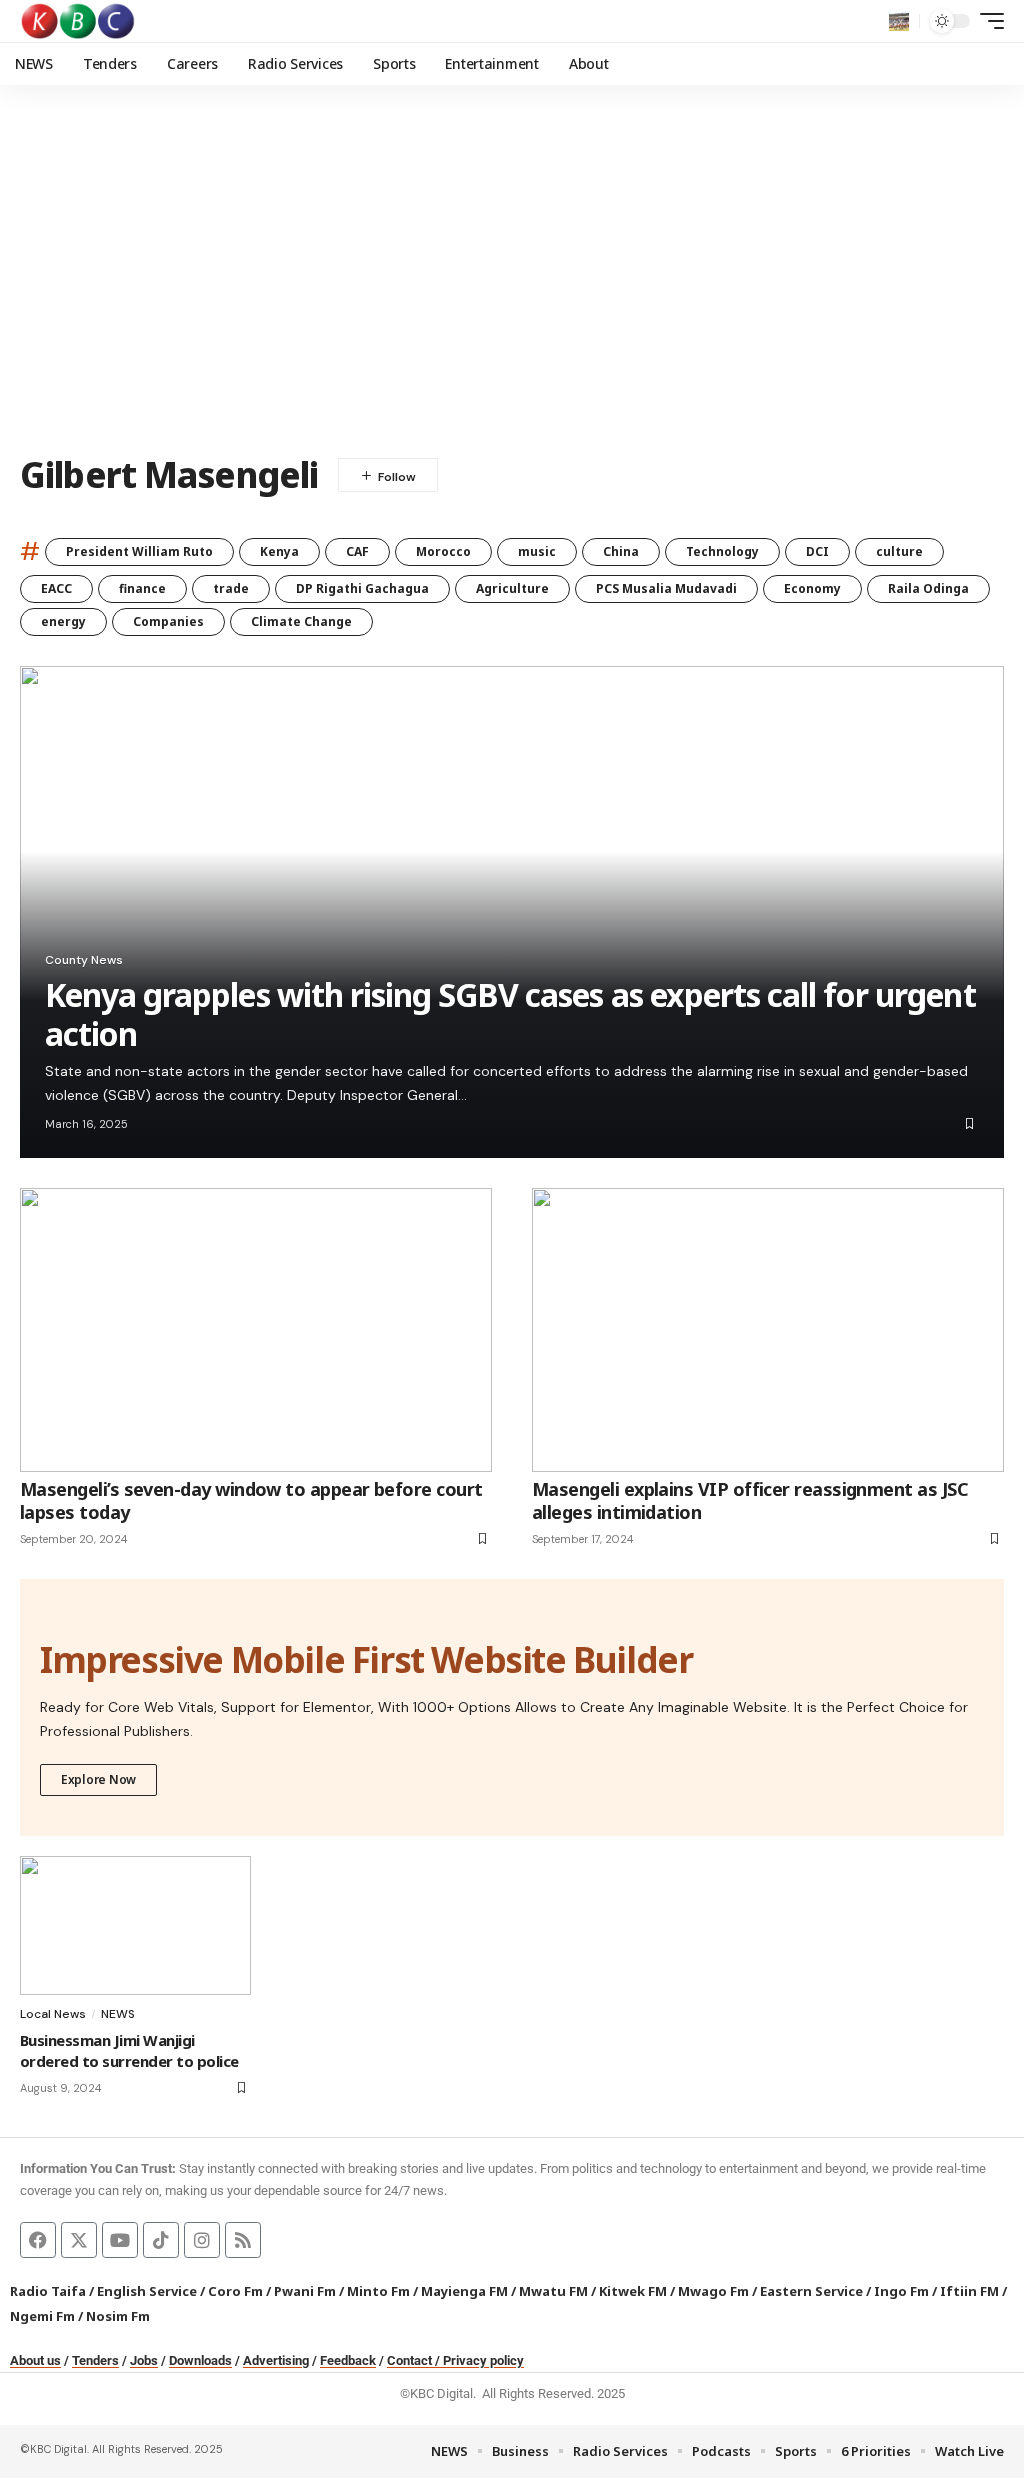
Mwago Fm (713, 2291)
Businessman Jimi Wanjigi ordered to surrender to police (129, 2050)
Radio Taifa (48, 2291)
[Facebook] (38, 2240)
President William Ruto (139, 551)
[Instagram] (202, 2240)
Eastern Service (811, 2291)
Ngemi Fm (42, 2316)
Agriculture (512, 588)
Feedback (348, 2360)
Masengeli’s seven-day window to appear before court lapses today (251, 1500)
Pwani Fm (305, 2291)
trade (231, 588)
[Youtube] (120, 2240)
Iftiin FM (969, 2291)
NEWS (118, 2014)
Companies (168, 621)
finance (142, 588)
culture (899, 551)
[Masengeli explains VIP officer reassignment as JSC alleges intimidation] (768, 1329)
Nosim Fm (116, 2316)
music (537, 551)
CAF (357, 551)
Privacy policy (483, 2360)
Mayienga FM (464, 2291)
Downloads (200, 2360)
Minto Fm (378, 2291)
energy (63, 621)
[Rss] (243, 2240)
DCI (817, 551)
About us (35, 2360)
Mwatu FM (553, 2291)
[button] (899, 21)
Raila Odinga (928, 588)
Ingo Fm (901, 2291)
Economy (812, 588)
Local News (53, 2014)
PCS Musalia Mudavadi (666, 588)
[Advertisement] (512, 285)
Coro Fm (235, 2291)
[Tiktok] (161, 2240)
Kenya (279, 551)
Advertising (276, 2360)
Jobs (144, 2360)
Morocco (443, 551)
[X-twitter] (79, 2240)
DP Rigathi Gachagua (362, 588)
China (621, 551)
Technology (722, 551)
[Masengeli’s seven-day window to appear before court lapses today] (256, 1329)
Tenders (95, 2360)
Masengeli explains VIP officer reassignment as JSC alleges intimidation (750, 1500)
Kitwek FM (633, 2291)
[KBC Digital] (78, 21)
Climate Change (301, 621)
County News (84, 960)
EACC (56, 588)
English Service (147, 2291)
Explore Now (98, 1779)
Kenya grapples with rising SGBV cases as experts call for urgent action (510, 1013)
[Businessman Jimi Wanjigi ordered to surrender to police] (135, 1925)
